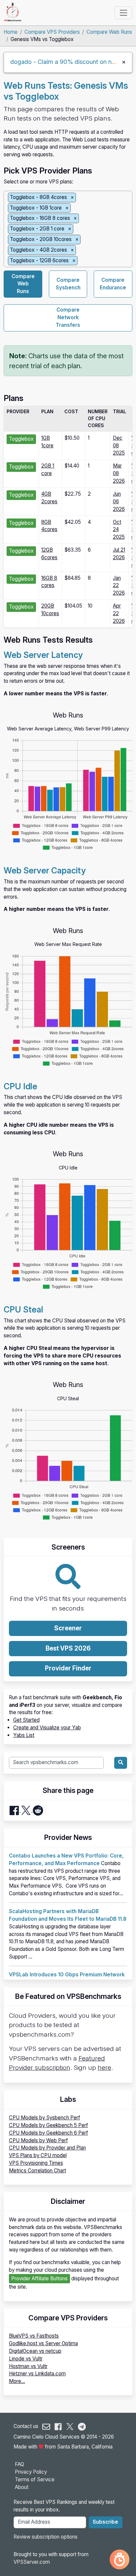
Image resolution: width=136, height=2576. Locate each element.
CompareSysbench (68, 284)
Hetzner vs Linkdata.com (37, 2374)
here (104, 2068)
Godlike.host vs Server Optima (43, 2343)
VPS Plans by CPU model (38, 2155)
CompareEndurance (113, 284)
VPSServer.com (32, 2562)
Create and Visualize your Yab (47, 1728)
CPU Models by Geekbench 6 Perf (49, 2133)
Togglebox (21, 439)
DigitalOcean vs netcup (35, 2351)
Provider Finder (68, 1668)
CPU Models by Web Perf (38, 2140)
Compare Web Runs (109, 32)
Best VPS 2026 (68, 1648)
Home (11, 32)
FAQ (19, 2464)
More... (17, 2381)
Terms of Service (35, 2479)
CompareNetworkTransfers (68, 317)
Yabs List (24, 1735)
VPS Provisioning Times (36, 2163)
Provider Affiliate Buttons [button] (39, 2279)
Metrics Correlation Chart (37, 2171)
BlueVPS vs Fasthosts (34, 2336)
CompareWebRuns (23, 284)
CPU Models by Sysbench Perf (45, 2118)
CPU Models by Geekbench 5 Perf (49, 2125)
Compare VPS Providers (52, 32)
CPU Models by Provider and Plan (47, 2148)
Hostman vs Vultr (28, 2366)
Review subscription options (46, 2537)
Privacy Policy (31, 2472)
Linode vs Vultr (26, 2359)
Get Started (26, 1720)
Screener (68, 1628)
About (22, 2487)
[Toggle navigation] (123, 13)
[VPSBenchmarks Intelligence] (119, 2559)
